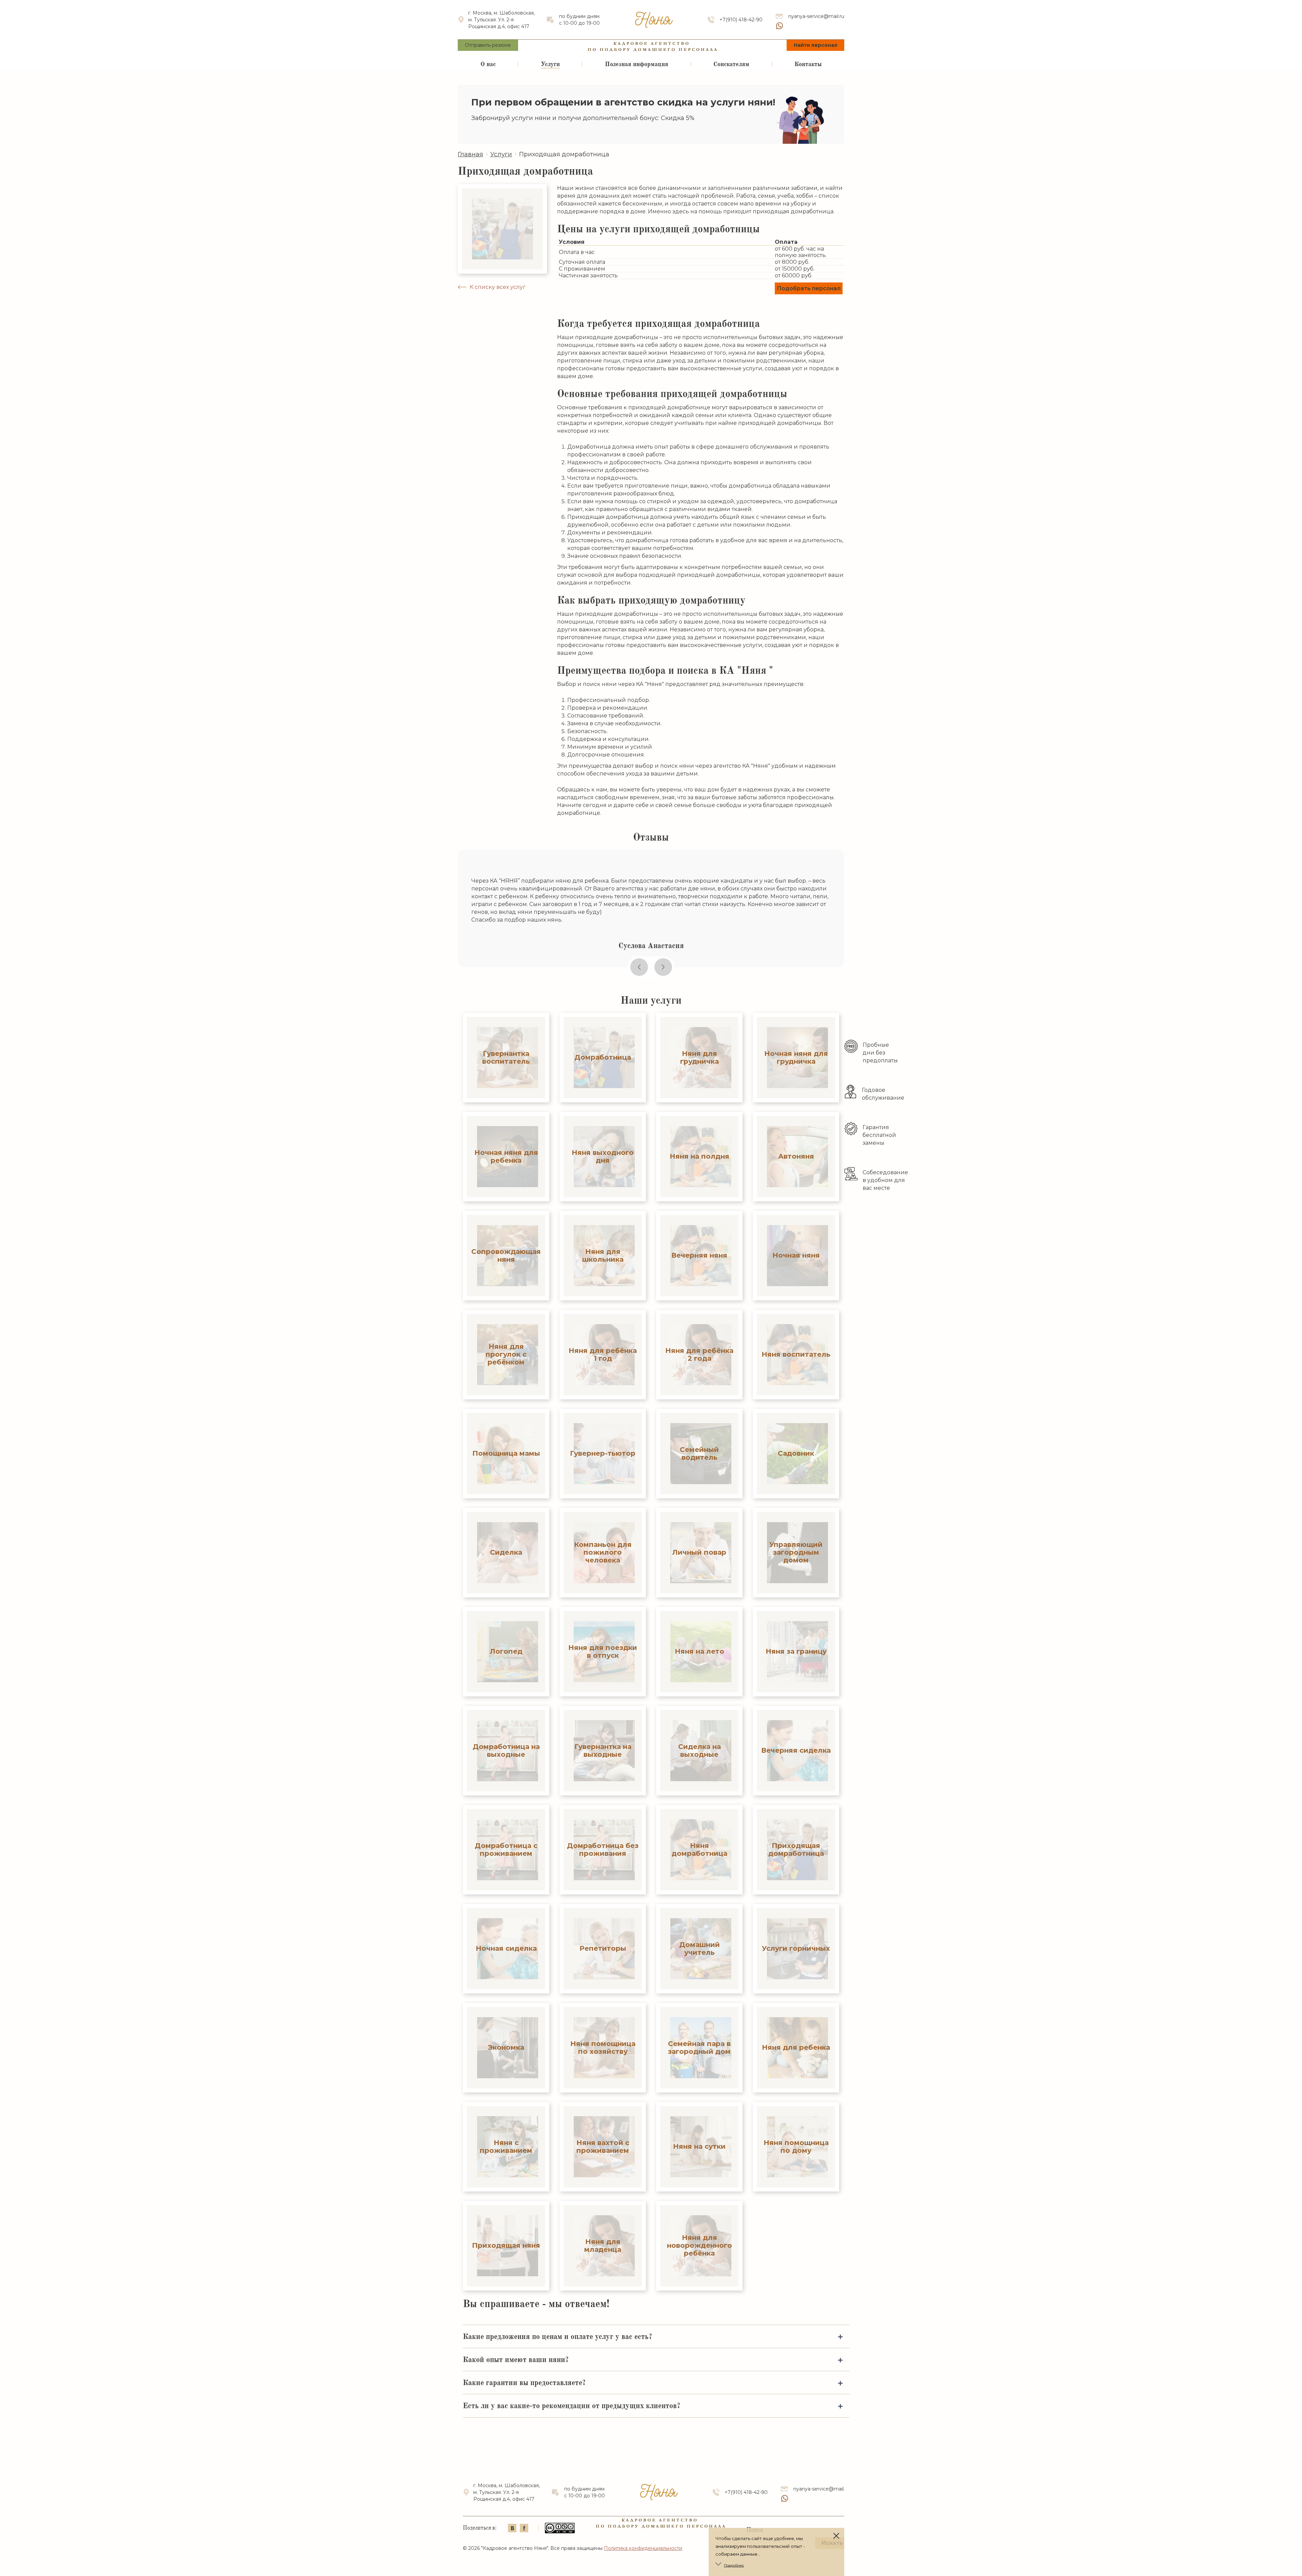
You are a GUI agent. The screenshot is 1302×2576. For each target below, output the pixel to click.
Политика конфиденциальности (643, 2548)
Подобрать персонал (809, 288)
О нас (488, 64)
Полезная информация (637, 64)
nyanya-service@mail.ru (816, 16)
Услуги (550, 64)
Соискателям (731, 64)
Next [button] (663, 967)
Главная (470, 154)
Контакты (808, 64)
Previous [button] (639, 967)
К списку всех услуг (498, 287)
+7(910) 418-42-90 (741, 20)
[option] (651, 908)
